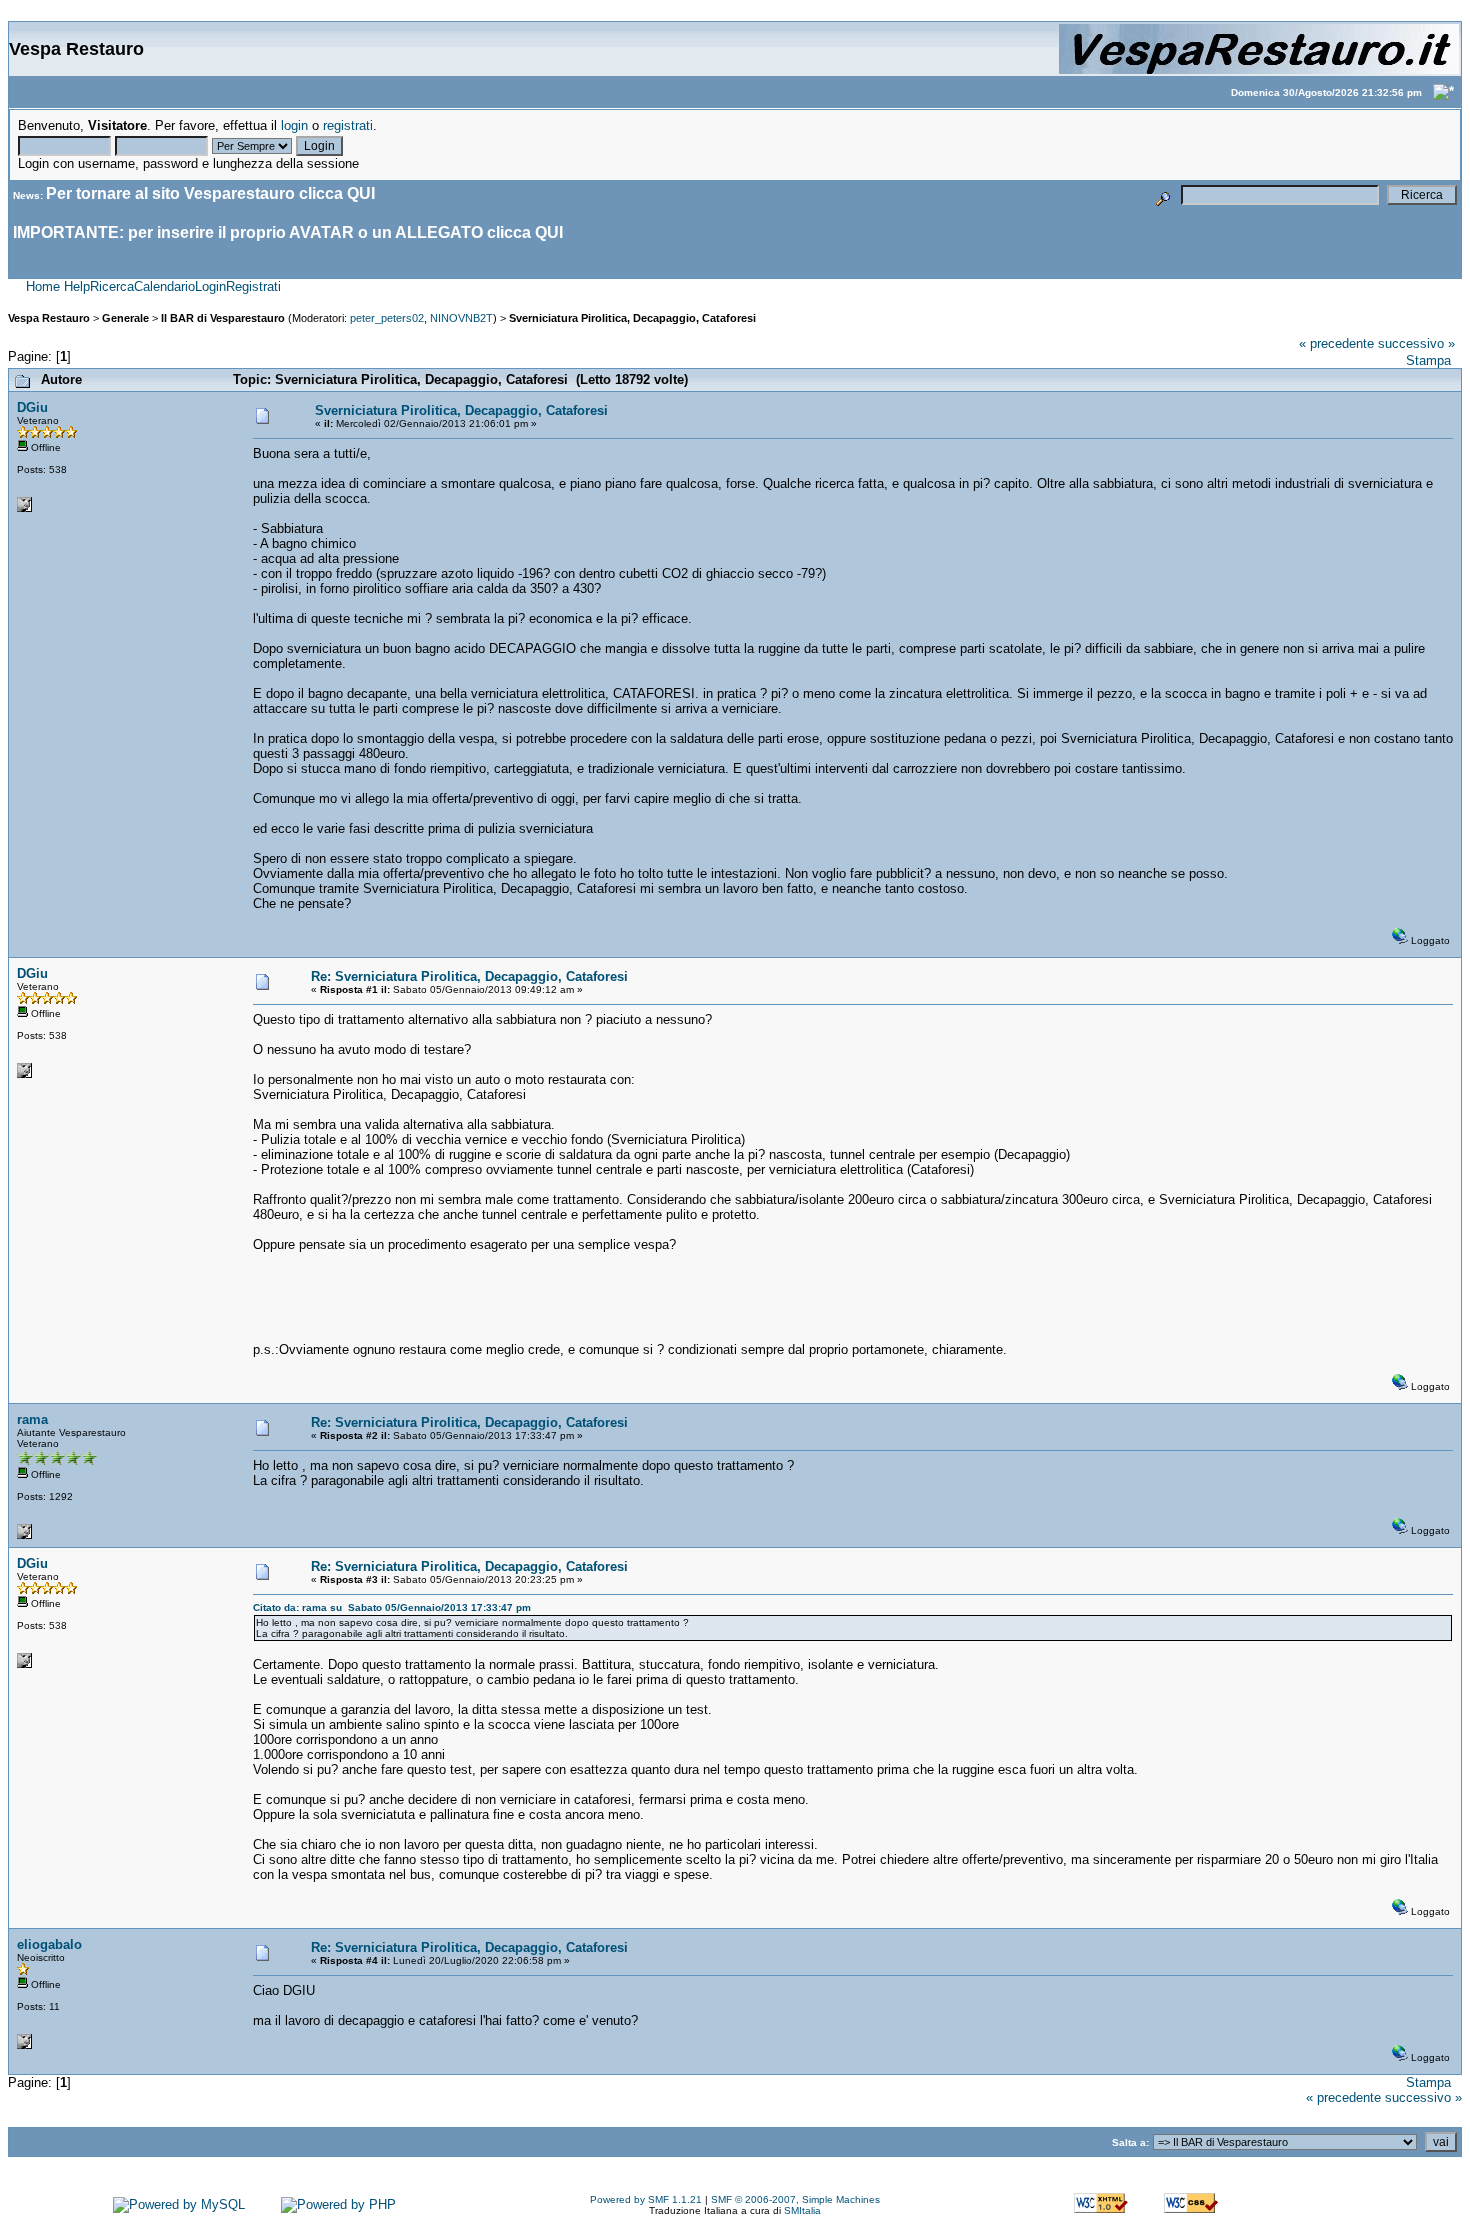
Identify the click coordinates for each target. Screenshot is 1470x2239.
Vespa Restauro (49, 318)
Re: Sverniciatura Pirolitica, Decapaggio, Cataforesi (469, 976)
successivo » (1416, 343)
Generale (125, 318)
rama (32, 1419)
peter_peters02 (387, 318)
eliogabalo (49, 1944)
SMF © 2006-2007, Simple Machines (795, 2199)
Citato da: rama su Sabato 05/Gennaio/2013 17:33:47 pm (392, 1607)
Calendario (164, 286)
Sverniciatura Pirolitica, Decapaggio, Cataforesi (632, 318)
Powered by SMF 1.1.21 (646, 2199)
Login (210, 286)
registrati (348, 125)
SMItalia (802, 2210)
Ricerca (112, 286)
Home (43, 286)
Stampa (1428, 360)
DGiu (32, 407)
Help (77, 286)
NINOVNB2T (461, 318)
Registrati (253, 286)
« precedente (1336, 343)
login (294, 125)
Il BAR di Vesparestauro (223, 318)
